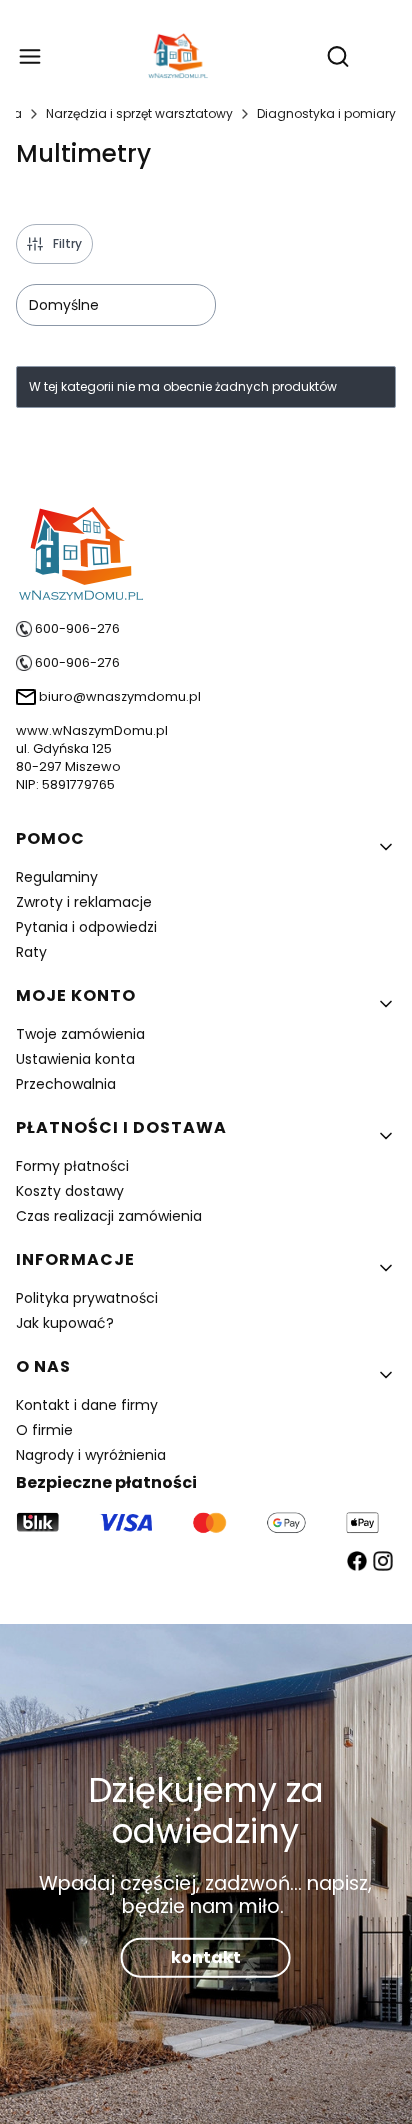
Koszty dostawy (70, 1191)
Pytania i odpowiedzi (86, 927)
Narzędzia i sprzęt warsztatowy (139, 113)
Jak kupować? (65, 1323)
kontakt (206, 1957)
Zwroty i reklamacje (84, 902)
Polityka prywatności (87, 1298)
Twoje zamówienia (80, 1034)
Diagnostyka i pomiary (326, 113)
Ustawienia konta (75, 1059)
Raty (31, 952)
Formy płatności (72, 1166)
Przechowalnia (66, 1084)
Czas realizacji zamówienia (109, 1216)
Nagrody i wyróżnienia (91, 1455)
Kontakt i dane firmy (87, 1405)
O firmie (44, 1430)
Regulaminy (57, 877)
